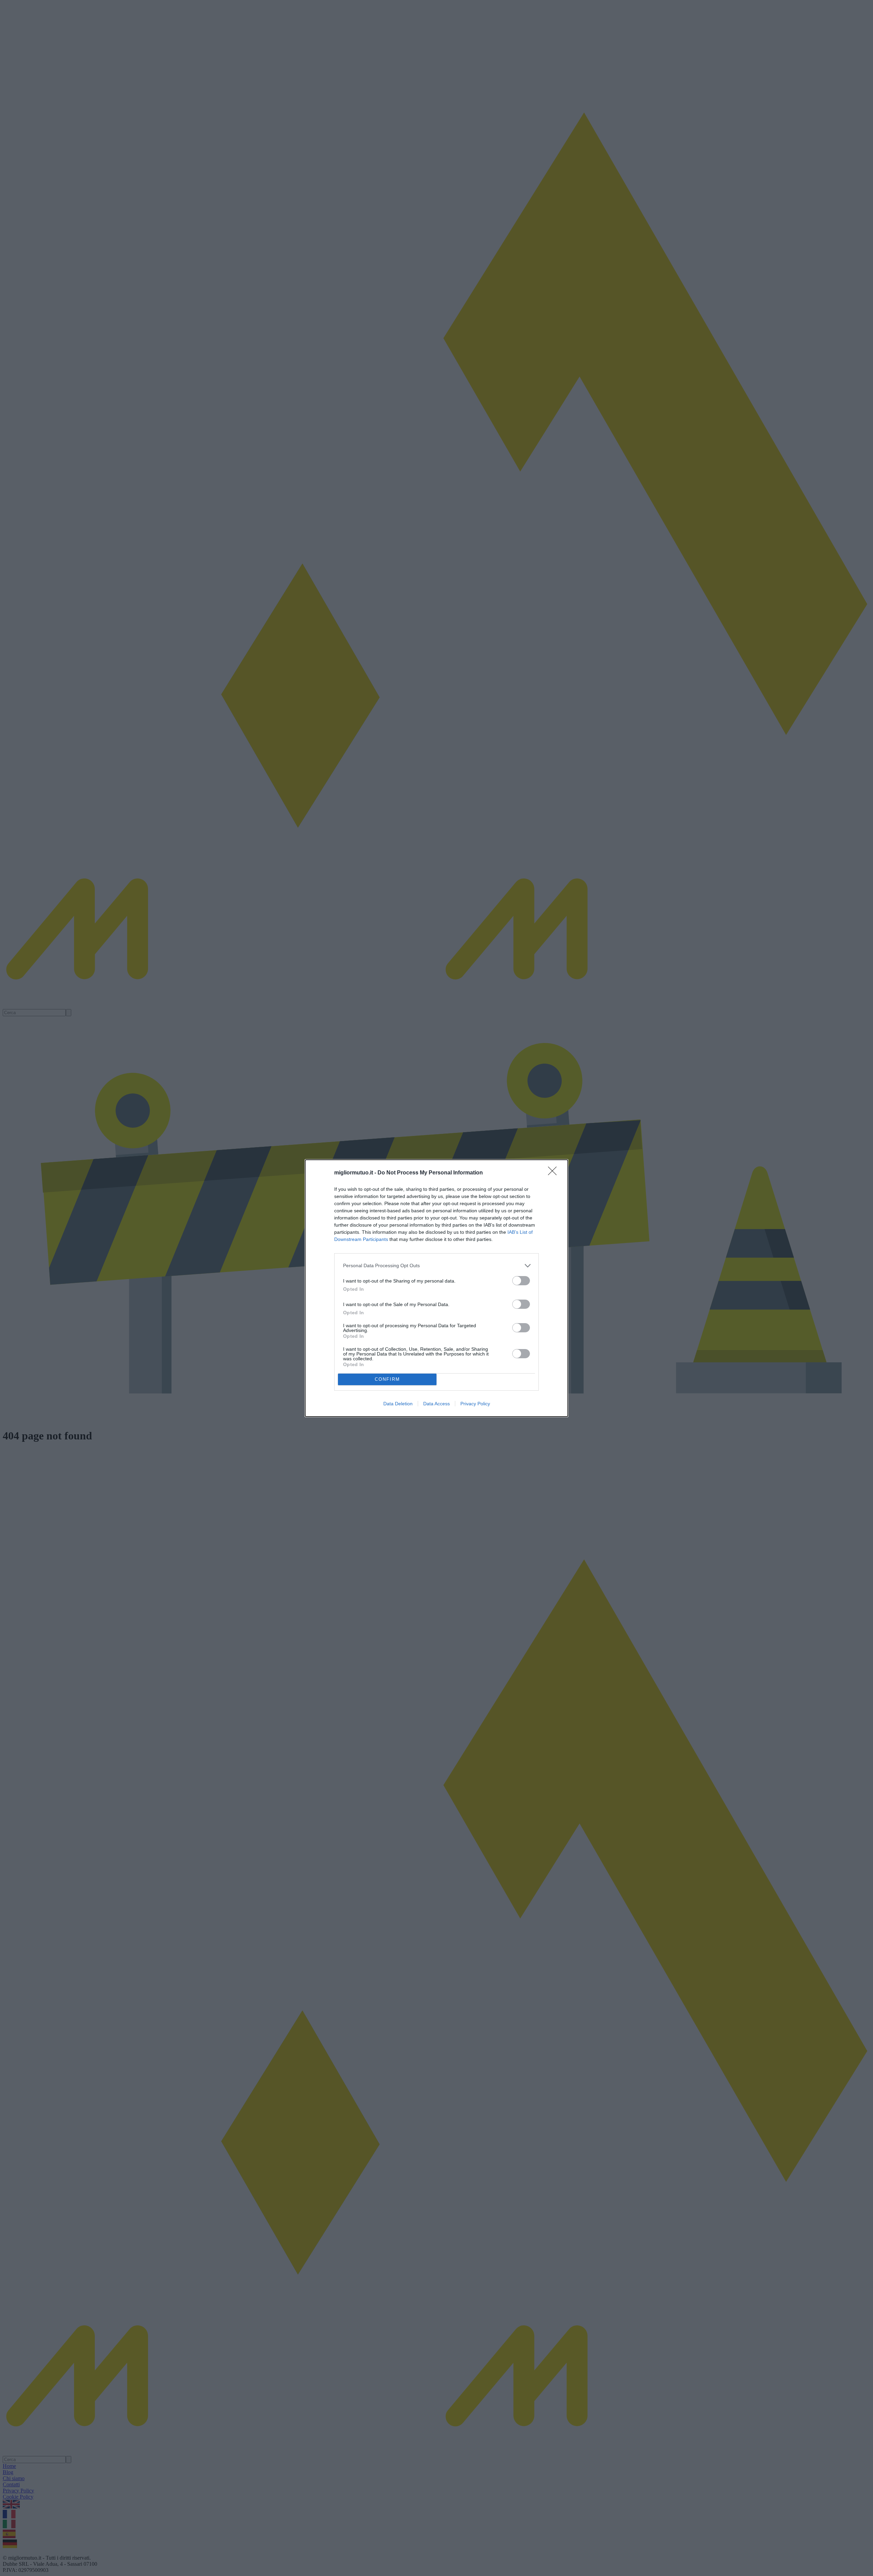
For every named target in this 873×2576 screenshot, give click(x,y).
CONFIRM (387, 1379)
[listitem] (436, 1266)
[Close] (554, 1173)
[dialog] (436, 1288)
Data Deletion (398, 1404)
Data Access (436, 1404)
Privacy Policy (475, 1404)
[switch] (521, 1281)
